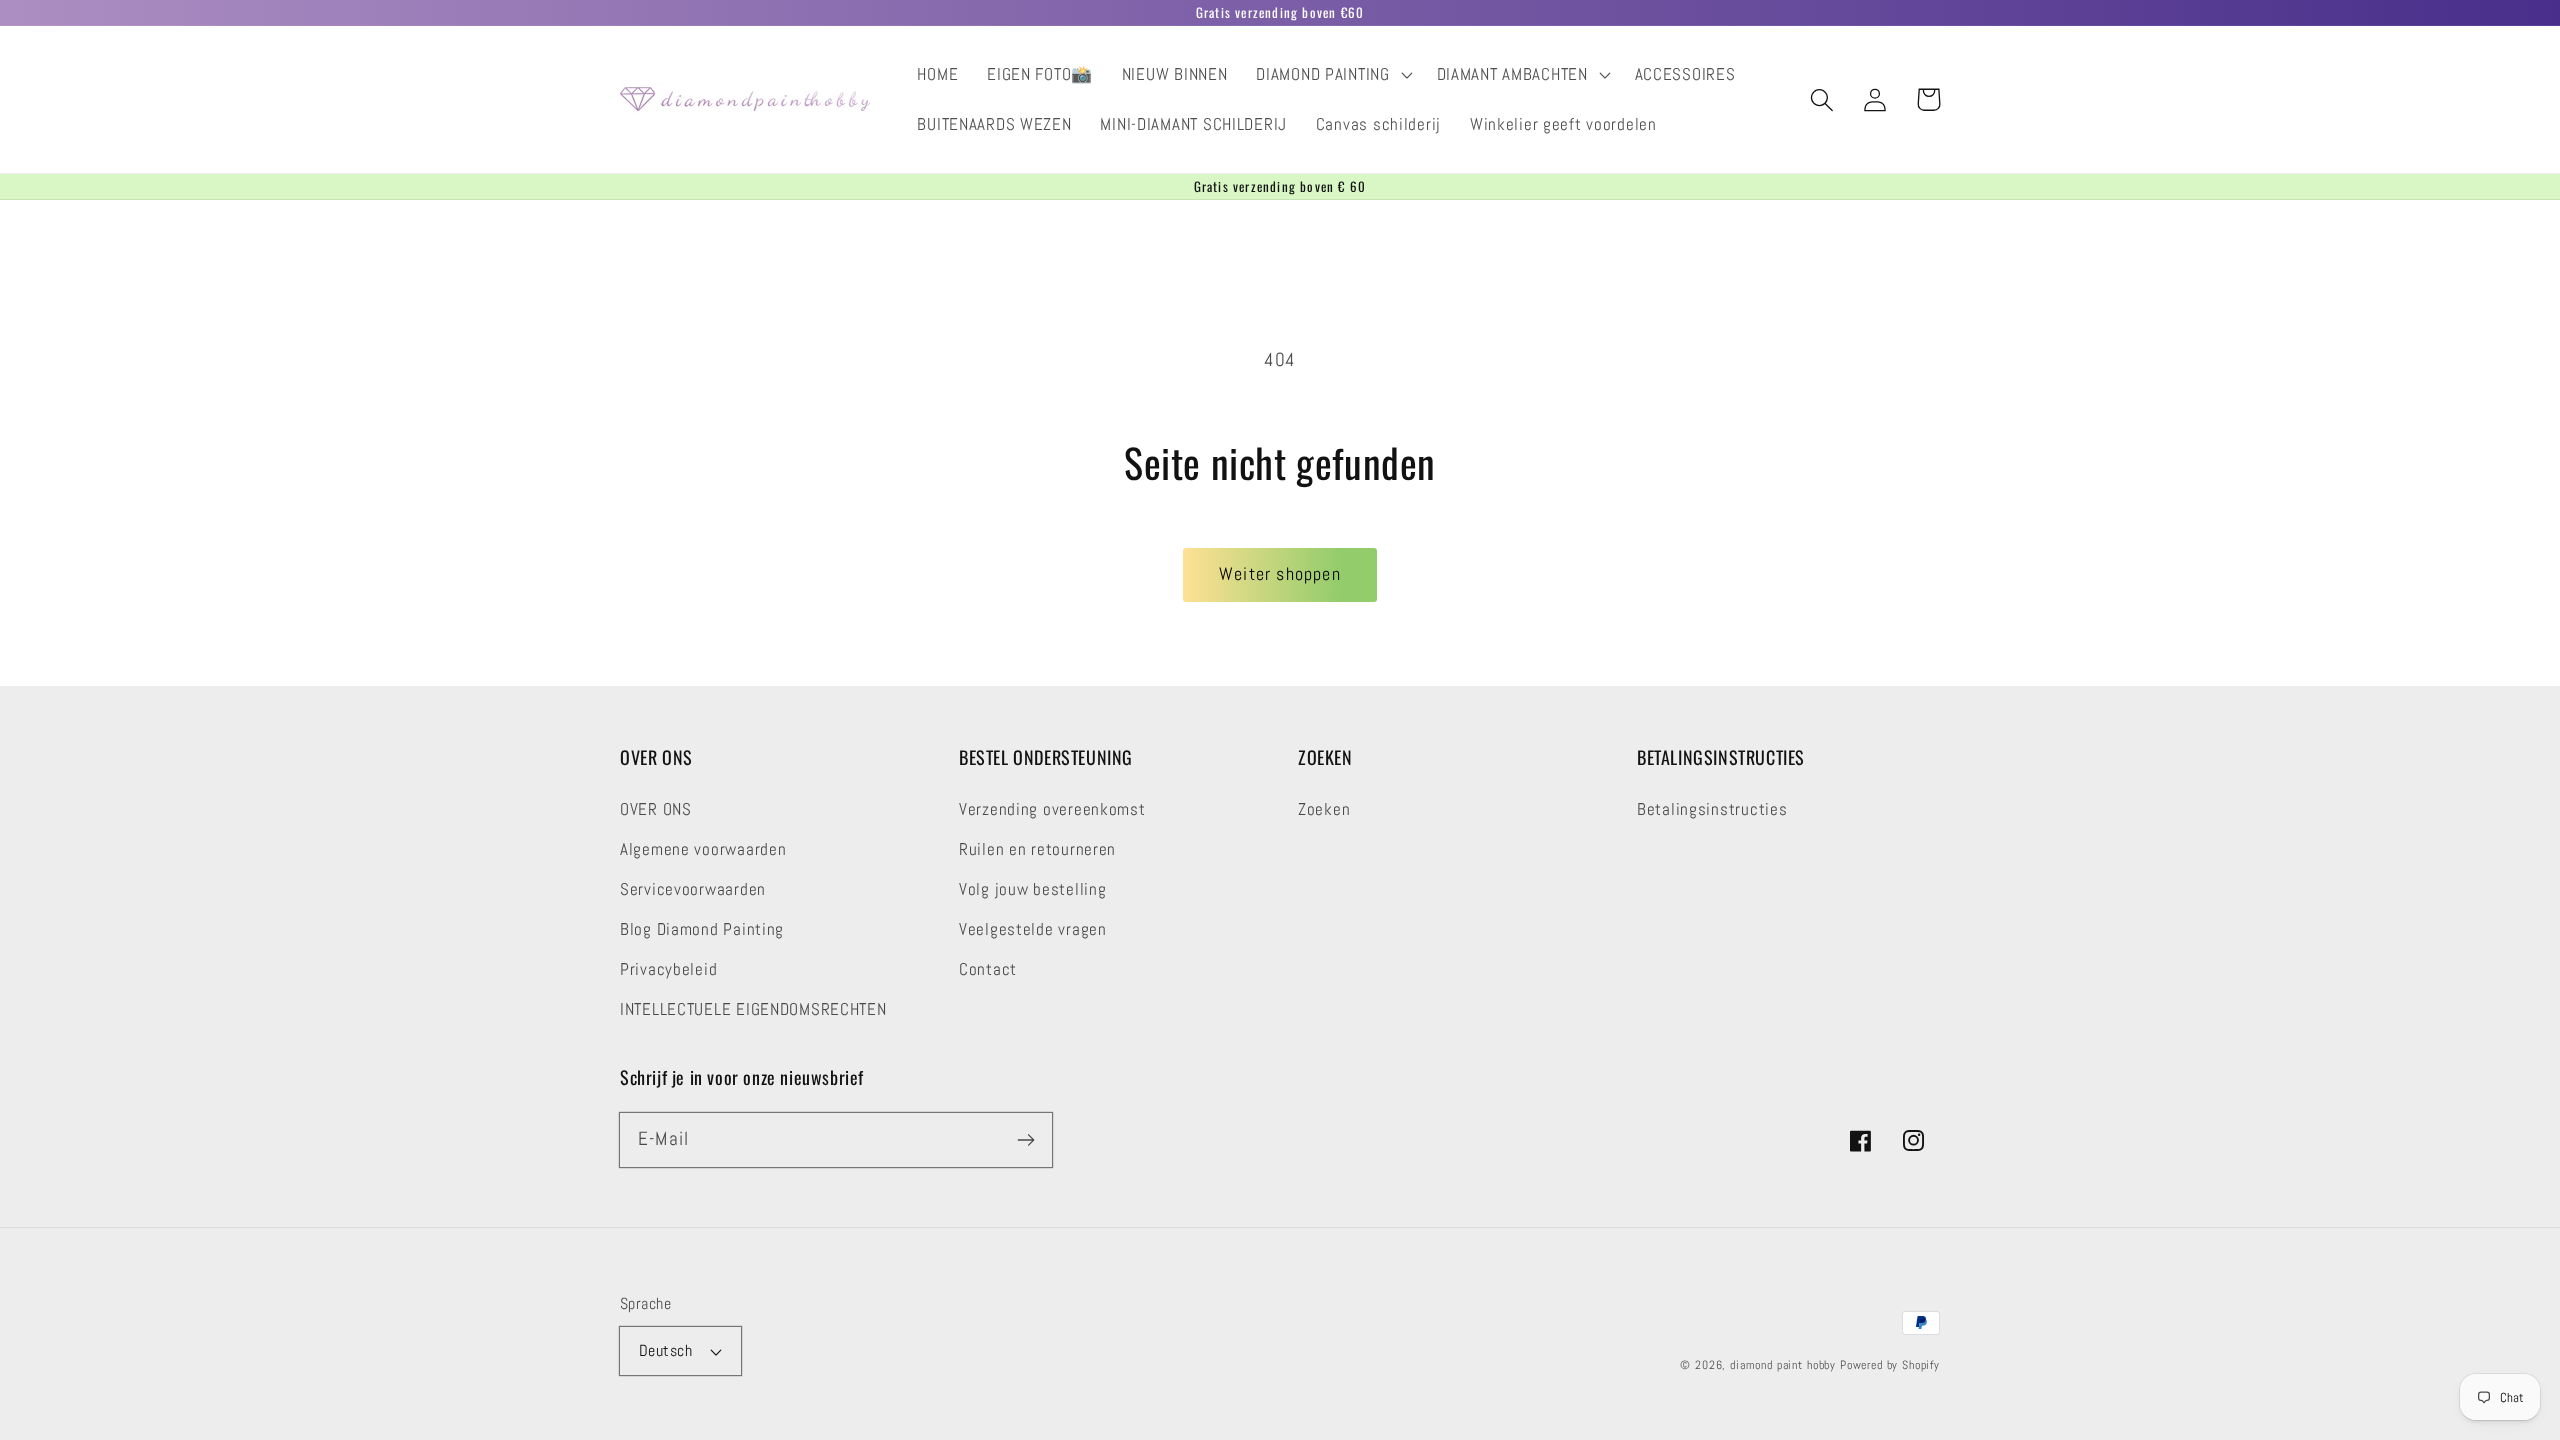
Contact (988, 969)
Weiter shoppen (1280, 573)
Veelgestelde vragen (1033, 929)
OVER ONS (656, 809)
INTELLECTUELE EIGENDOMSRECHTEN (753, 1009)
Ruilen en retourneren (1037, 849)
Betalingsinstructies (1712, 809)
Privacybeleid (668, 969)
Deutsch (665, 1351)
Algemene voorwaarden (703, 849)
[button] (1332, 75)
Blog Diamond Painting (702, 929)
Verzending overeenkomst (1052, 809)
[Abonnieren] (1025, 1139)
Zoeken (1324, 809)
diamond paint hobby (1783, 1365)
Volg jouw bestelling (1032, 889)
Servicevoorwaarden (693, 889)
